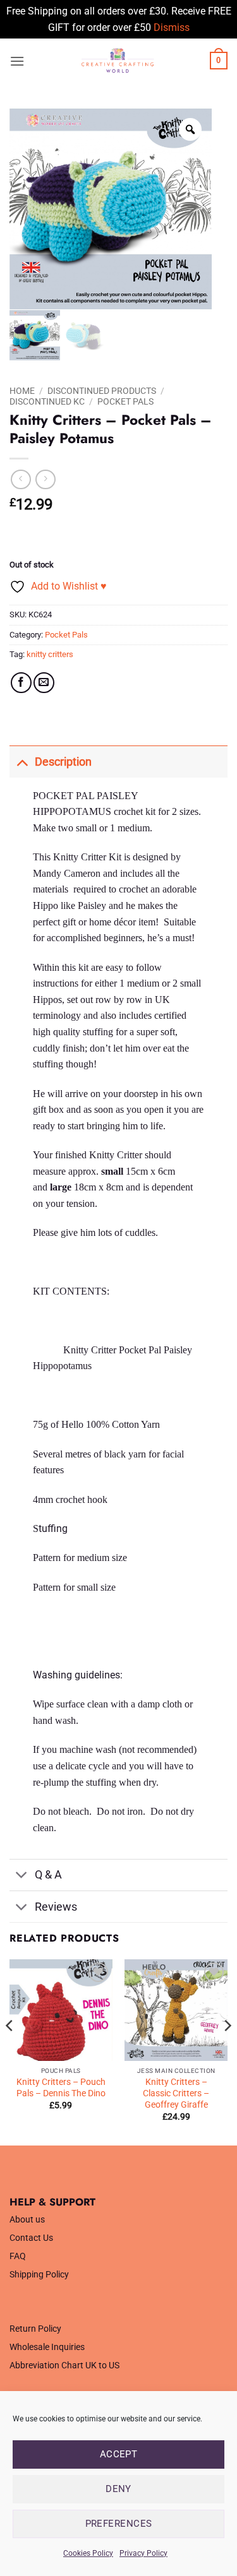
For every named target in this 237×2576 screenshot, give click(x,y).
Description (63, 762)
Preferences (119, 2524)
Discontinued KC (47, 401)
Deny (118, 2489)
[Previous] (10, 2051)
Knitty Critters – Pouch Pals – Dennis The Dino (61, 2087)
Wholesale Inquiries (47, 2347)
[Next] (227, 2051)
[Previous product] (45, 479)
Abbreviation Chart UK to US (64, 2365)
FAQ (18, 2256)
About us (27, 2220)
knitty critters (50, 654)
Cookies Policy (88, 2553)
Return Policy (35, 2329)
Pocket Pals (125, 401)
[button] (17, 61)
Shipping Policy (39, 2275)
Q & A (48, 1875)
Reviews (56, 1907)
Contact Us (31, 2238)
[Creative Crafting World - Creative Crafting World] (117, 61)
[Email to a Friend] (44, 683)
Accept (119, 2454)
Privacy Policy (143, 2553)
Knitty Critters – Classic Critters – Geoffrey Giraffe (176, 2093)
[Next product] (21, 479)
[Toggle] (22, 762)
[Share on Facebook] (21, 683)
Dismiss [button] (172, 27)
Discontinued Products (102, 391)
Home (22, 391)
